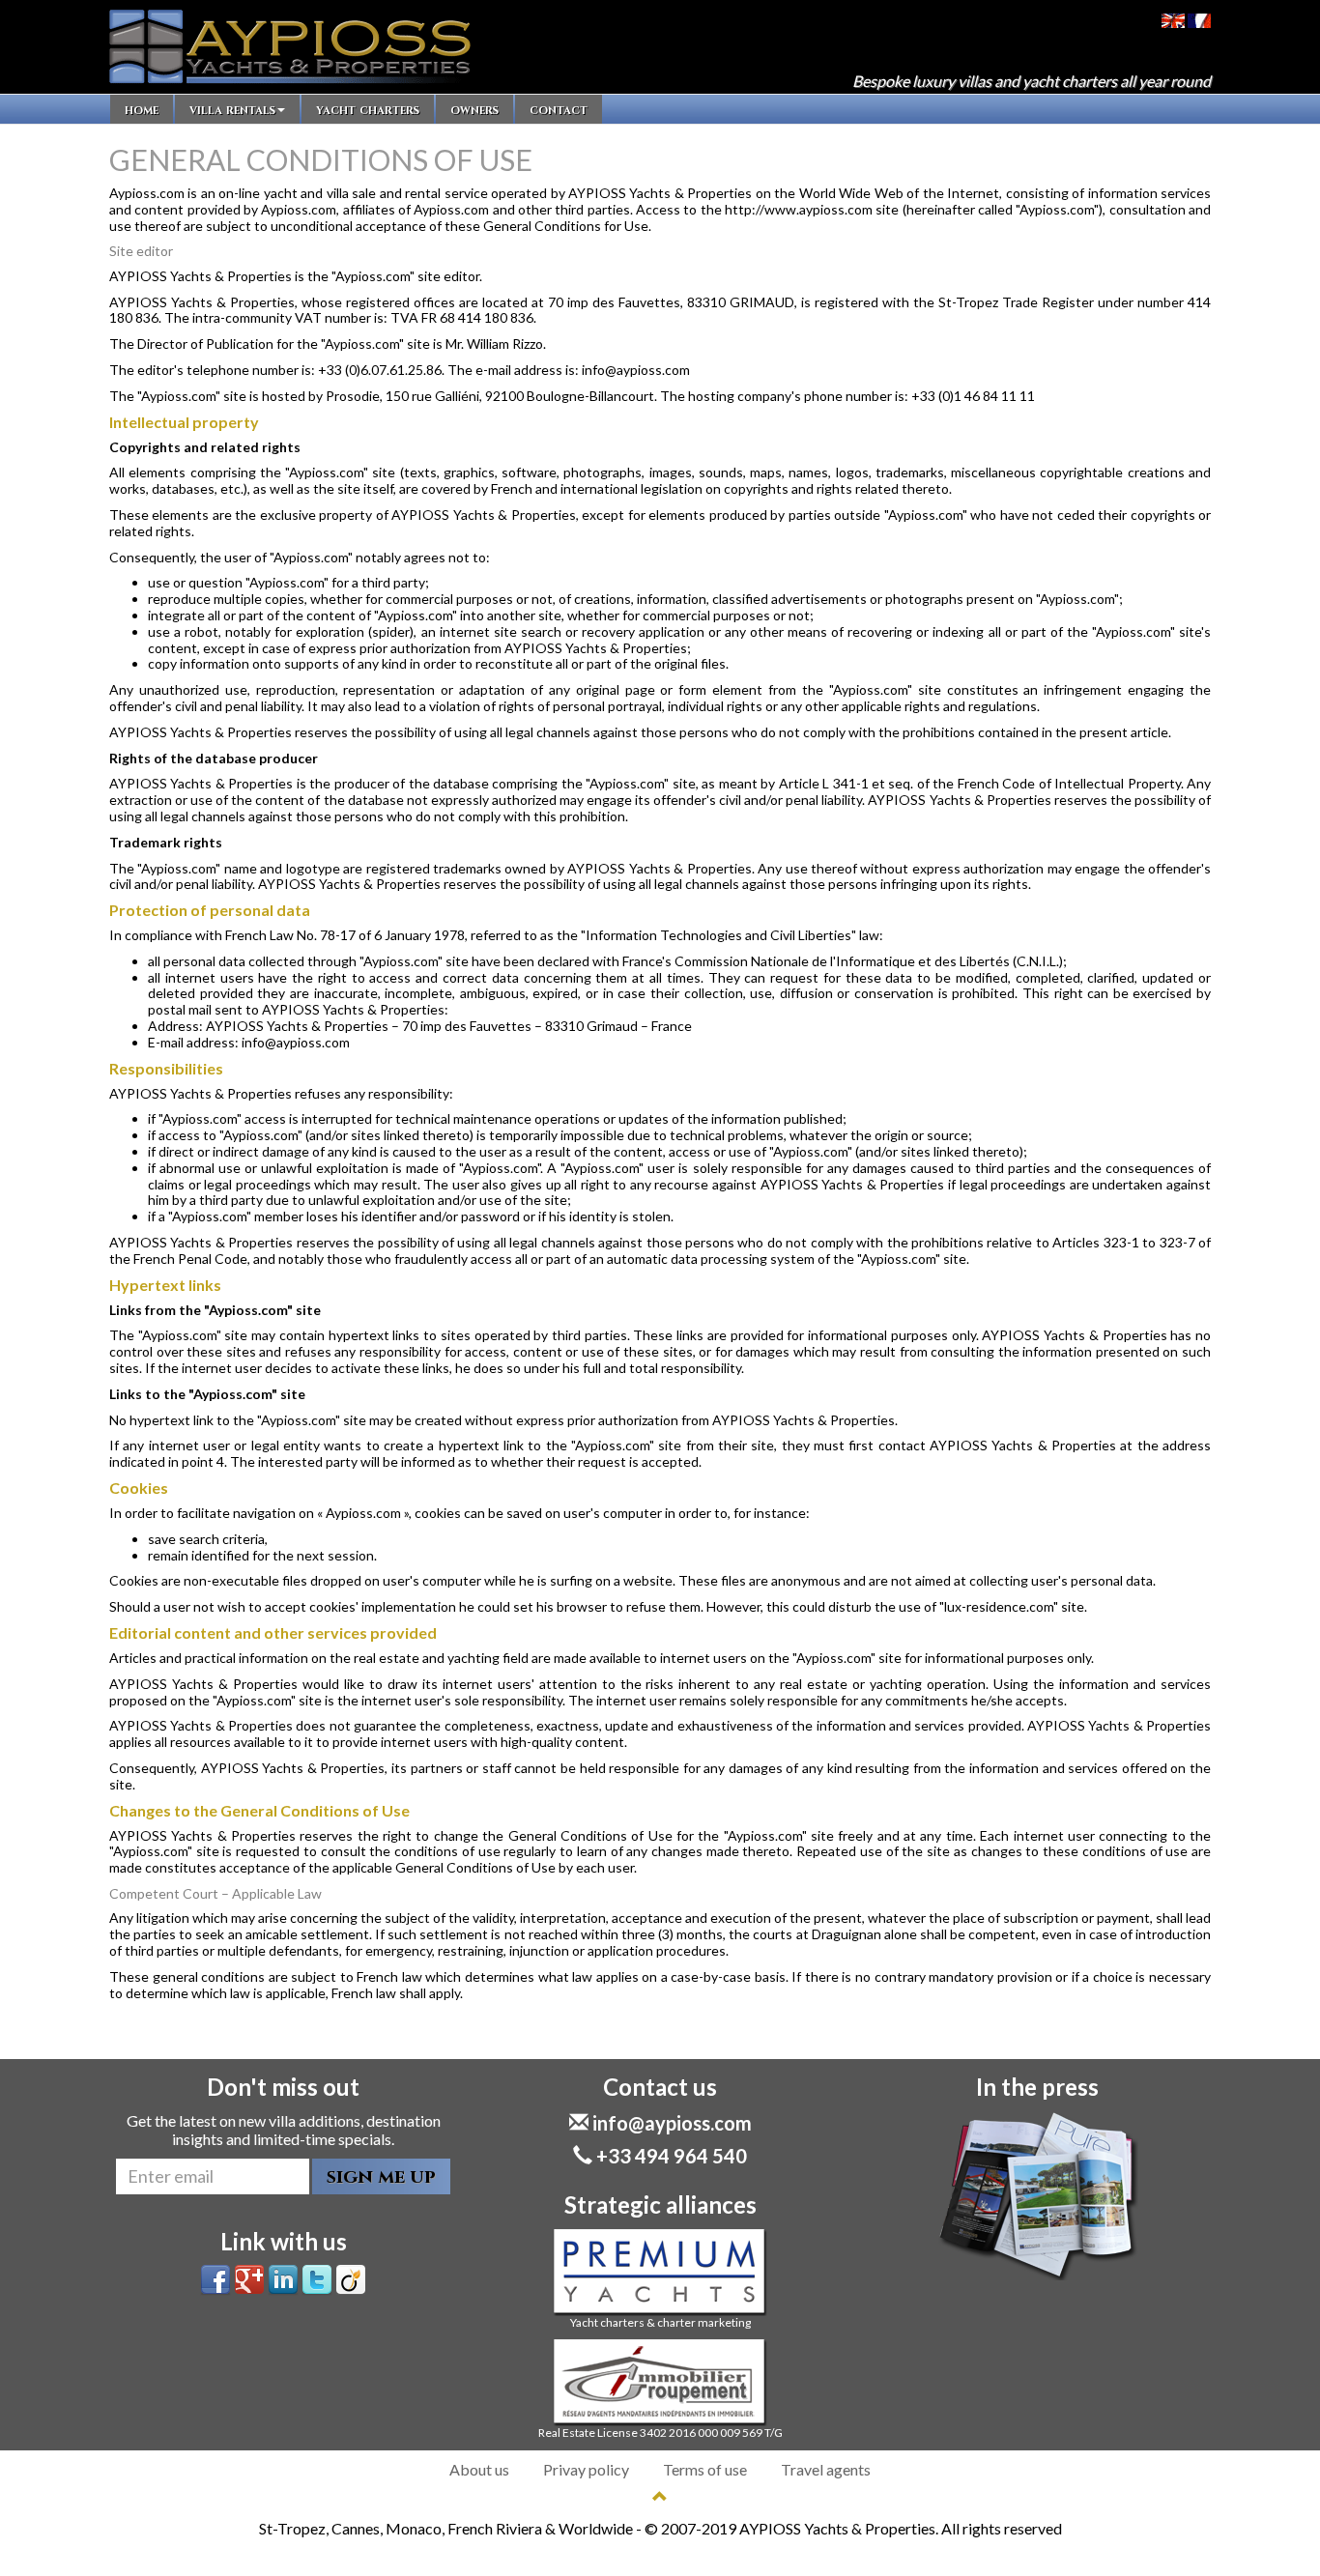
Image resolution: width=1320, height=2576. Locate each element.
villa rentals (232, 109)
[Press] (1037, 2196)
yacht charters (368, 109)
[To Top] (660, 2496)
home (142, 109)
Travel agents (826, 2469)
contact (559, 109)
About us (479, 2469)
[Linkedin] (283, 2278)
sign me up (381, 2176)
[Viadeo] (351, 2278)
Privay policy (586, 2469)
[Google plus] (249, 2278)
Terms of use (705, 2469)
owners (474, 109)
